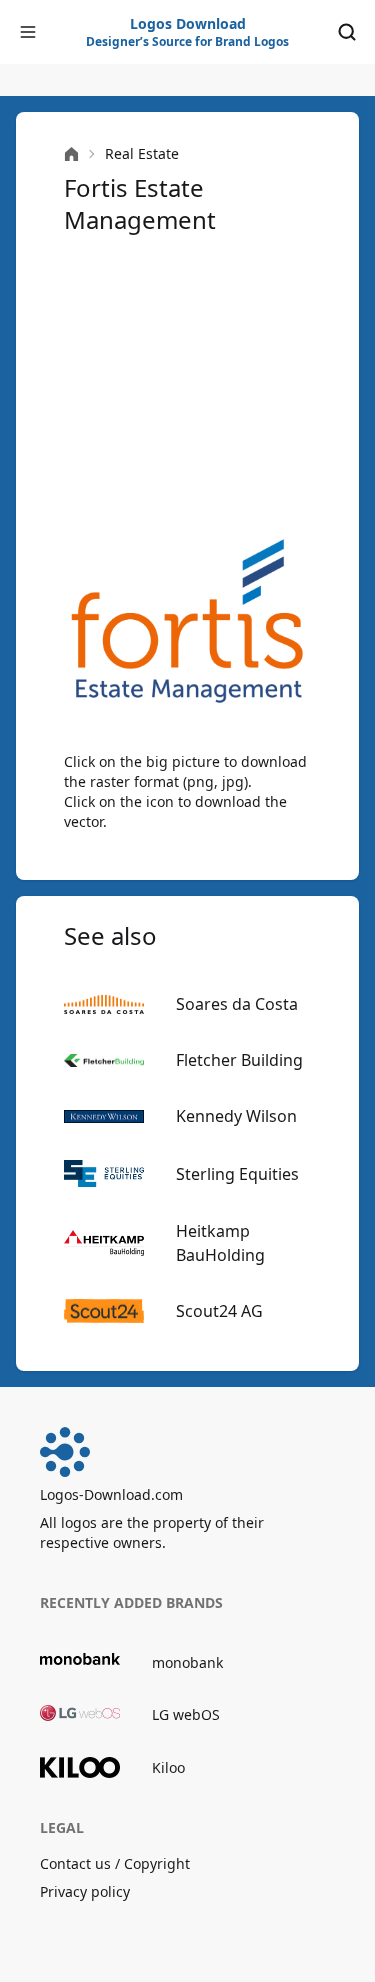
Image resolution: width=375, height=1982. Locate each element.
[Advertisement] (187, 384)
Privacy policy (85, 1891)
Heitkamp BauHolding (220, 1243)
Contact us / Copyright (115, 1863)
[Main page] (71, 154)
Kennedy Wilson (236, 1116)
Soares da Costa (237, 1004)
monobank (187, 1662)
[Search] (347, 32)
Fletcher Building (239, 1060)
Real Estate (142, 153)
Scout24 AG (219, 1311)
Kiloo (168, 1767)
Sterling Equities (237, 1174)
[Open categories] (28, 32)
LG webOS (186, 1714)
